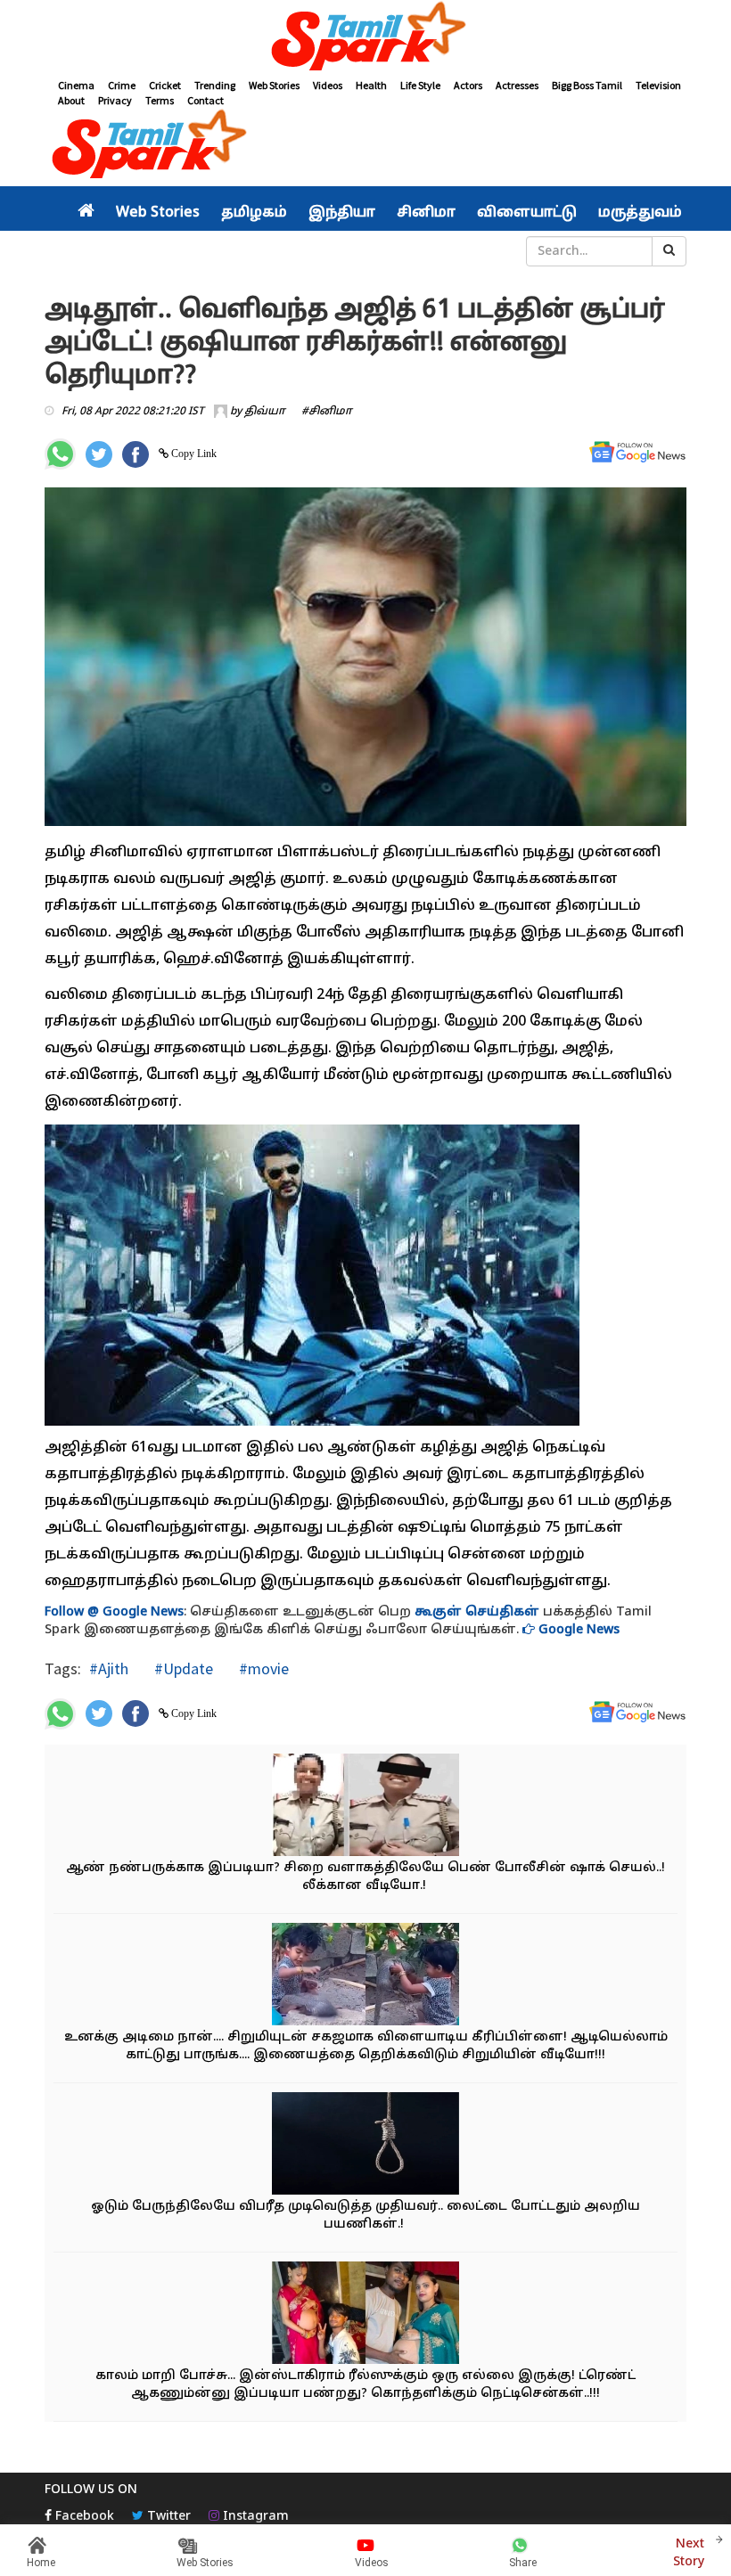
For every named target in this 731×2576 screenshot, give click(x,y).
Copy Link (193, 454)
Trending (215, 85)
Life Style (420, 85)
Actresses (517, 85)
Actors (468, 85)
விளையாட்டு (527, 213)
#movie (262, 1668)
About (71, 100)
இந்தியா (342, 213)
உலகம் (317, 251)
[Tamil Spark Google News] (637, 452)
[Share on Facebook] (136, 454)
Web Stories (274, 85)
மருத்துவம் (640, 213)
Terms (160, 100)
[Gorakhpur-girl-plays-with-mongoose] (365, 1976)
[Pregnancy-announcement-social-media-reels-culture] (365, 2314)
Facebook (83, 2517)
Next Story (689, 2553)
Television (658, 85)
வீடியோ (378, 251)
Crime (122, 85)
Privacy (115, 100)
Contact (205, 100)
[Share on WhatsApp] (60, 454)
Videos (328, 85)
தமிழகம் (254, 213)
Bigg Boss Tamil (587, 85)
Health (371, 85)
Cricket (165, 85)
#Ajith (109, 1668)
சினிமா (426, 213)
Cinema (76, 85)
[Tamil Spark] (365, 39)
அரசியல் (111, 251)
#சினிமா (327, 412)
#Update (182, 1668)
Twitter (167, 2517)
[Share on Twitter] (99, 454)
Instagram (254, 2517)
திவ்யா (265, 412)
